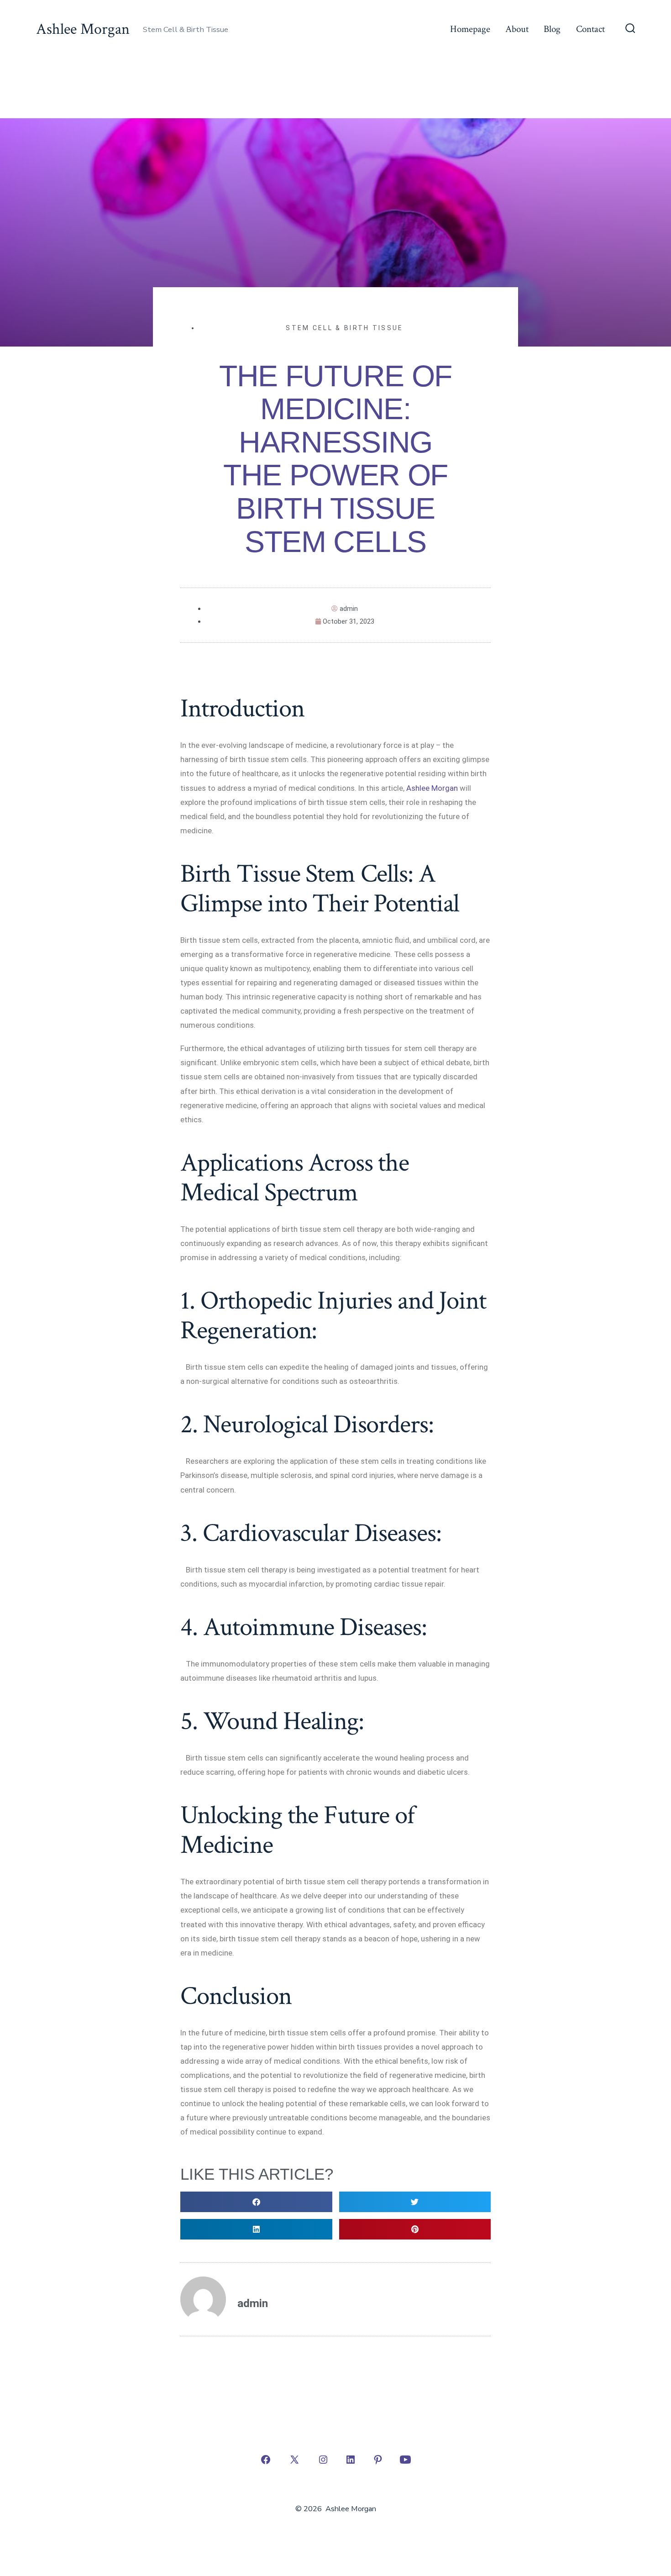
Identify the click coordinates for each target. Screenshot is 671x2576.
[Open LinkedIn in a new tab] (351, 2460)
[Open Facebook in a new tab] (266, 2460)
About (517, 29)
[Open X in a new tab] (294, 2460)
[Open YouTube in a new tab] (405, 2460)
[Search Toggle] (630, 29)
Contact (590, 29)
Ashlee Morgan (432, 788)
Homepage (470, 29)
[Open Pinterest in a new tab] (378, 2460)
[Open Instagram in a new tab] (323, 2460)
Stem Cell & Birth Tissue (344, 328)
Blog (552, 29)
